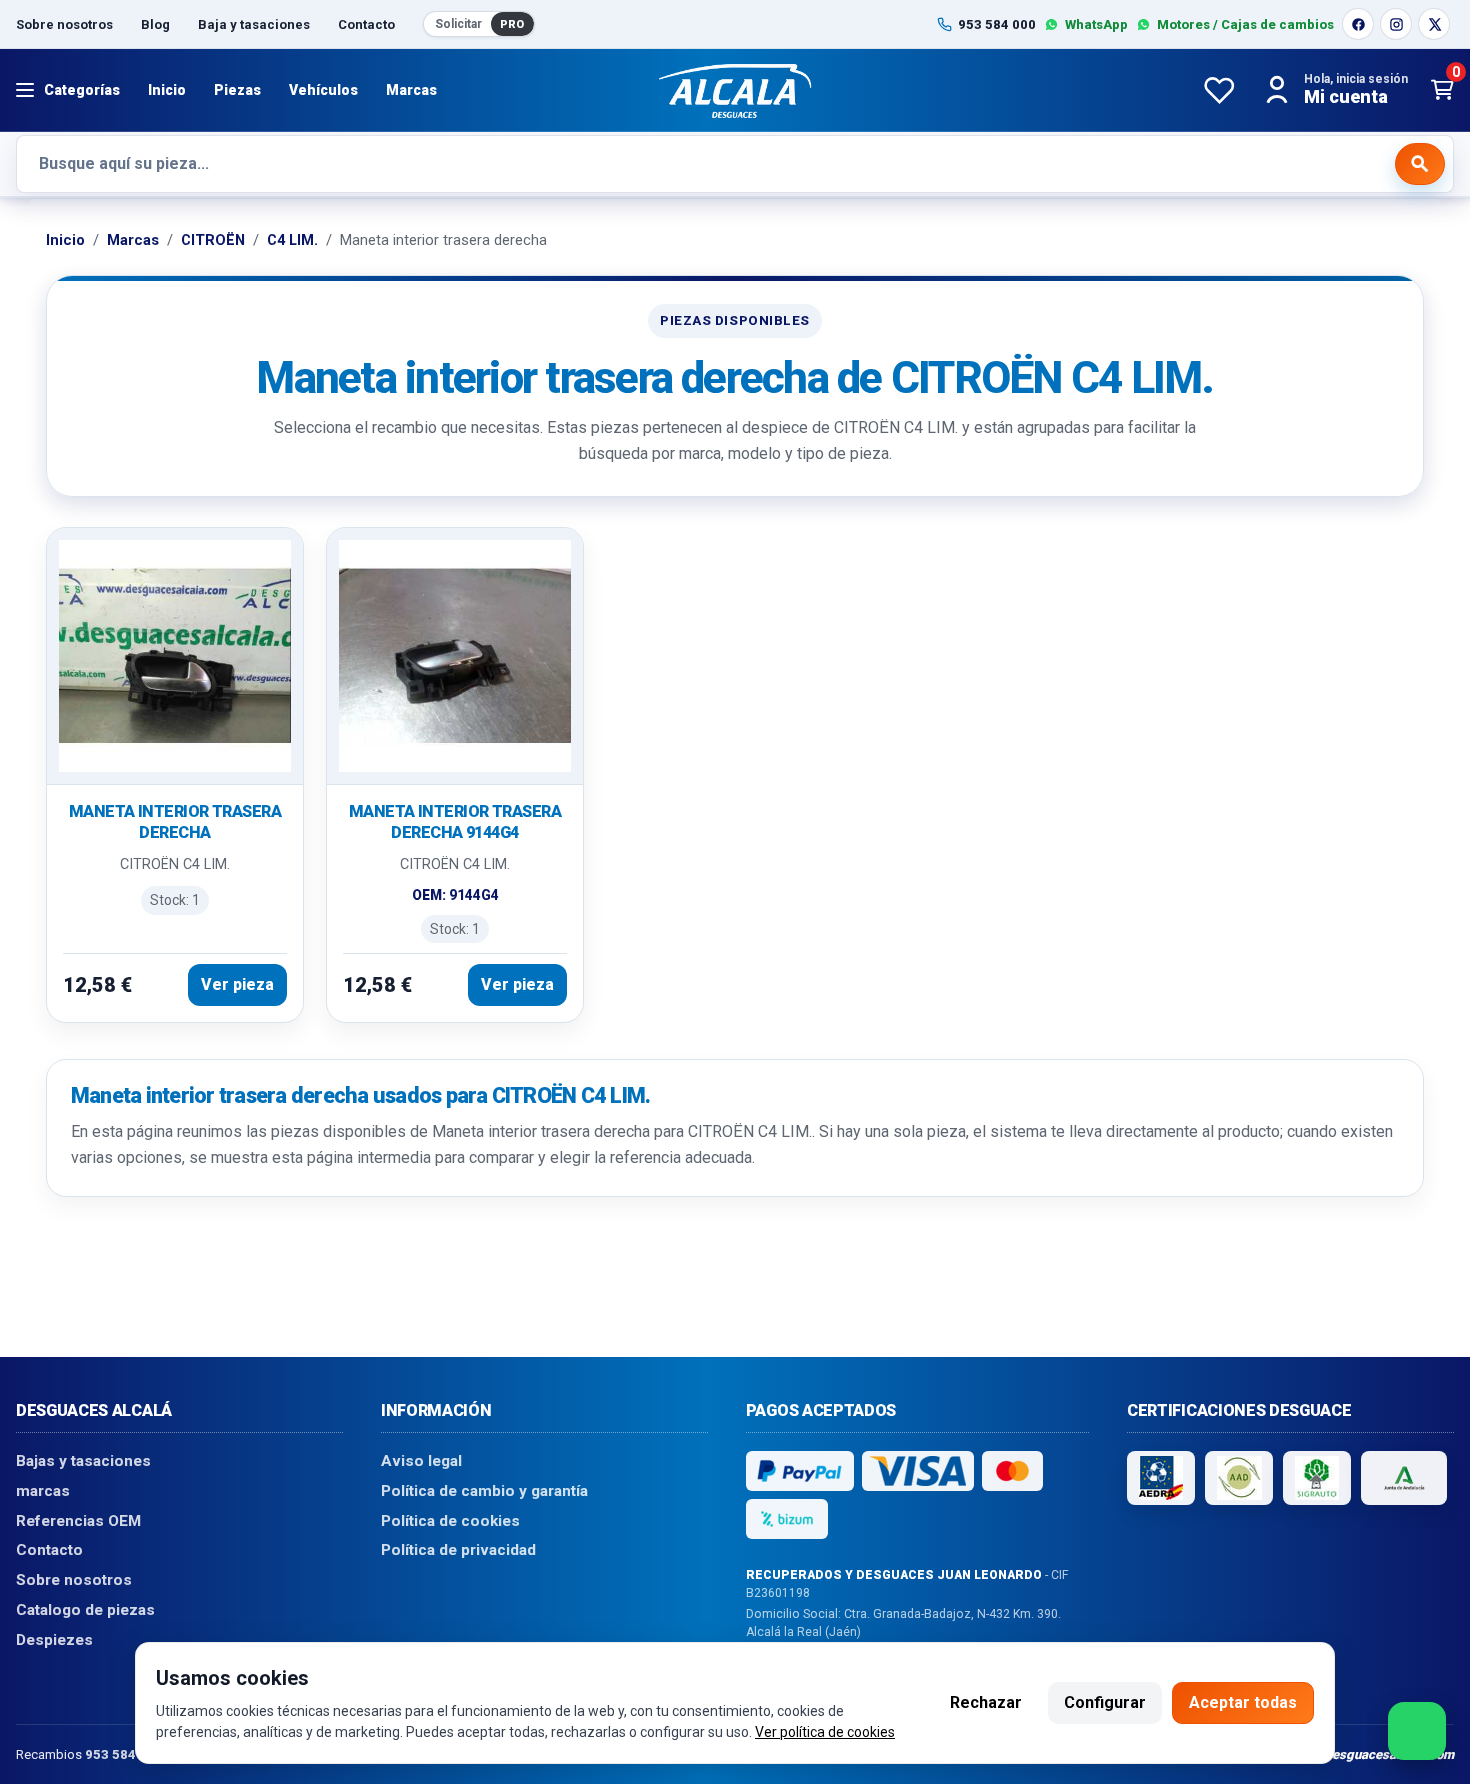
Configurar (1105, 1702)
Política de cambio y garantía (484, 1491)
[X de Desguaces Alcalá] (1434, 24)
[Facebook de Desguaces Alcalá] (1358, 24)
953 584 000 (124, 1753)
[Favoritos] (1219, 90)
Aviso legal (421, 1461)
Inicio (167, 90)
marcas (43, 1491)
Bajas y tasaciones (83, 1461)
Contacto (366, 24)
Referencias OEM (78, 1520)
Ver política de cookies (825, 1732)
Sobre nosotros (64, 24)
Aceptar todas (1243, 1702)
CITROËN (213, 240)
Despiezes (54, 1639)
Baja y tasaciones (254, 24)
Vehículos (323, 90)
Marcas (411, 90)
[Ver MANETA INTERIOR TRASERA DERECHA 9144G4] (455, 656)
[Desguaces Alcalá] (735, 90)
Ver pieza (237, 984)
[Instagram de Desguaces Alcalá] (1396, 24)
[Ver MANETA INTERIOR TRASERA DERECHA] (175, 656)
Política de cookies (450, 1520)
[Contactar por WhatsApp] (1417, 1731)
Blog (155, 24)
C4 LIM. (292, 240)
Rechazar (986, 1702)
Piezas (237, 90)
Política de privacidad (458, 1550)
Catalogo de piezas (85, 1610)
